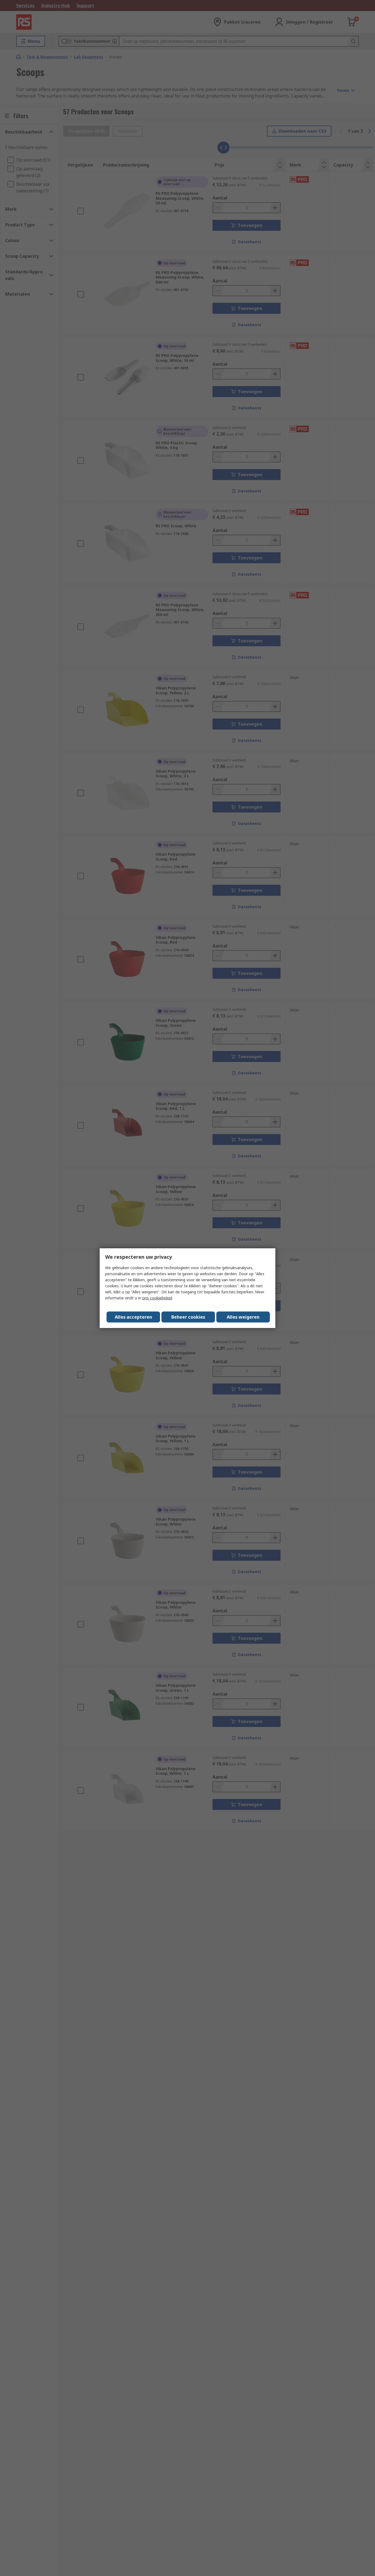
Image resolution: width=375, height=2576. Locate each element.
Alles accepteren (133, 1317)
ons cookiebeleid (157, 1298)
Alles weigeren (243, 1317)
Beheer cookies (188, 1317)
